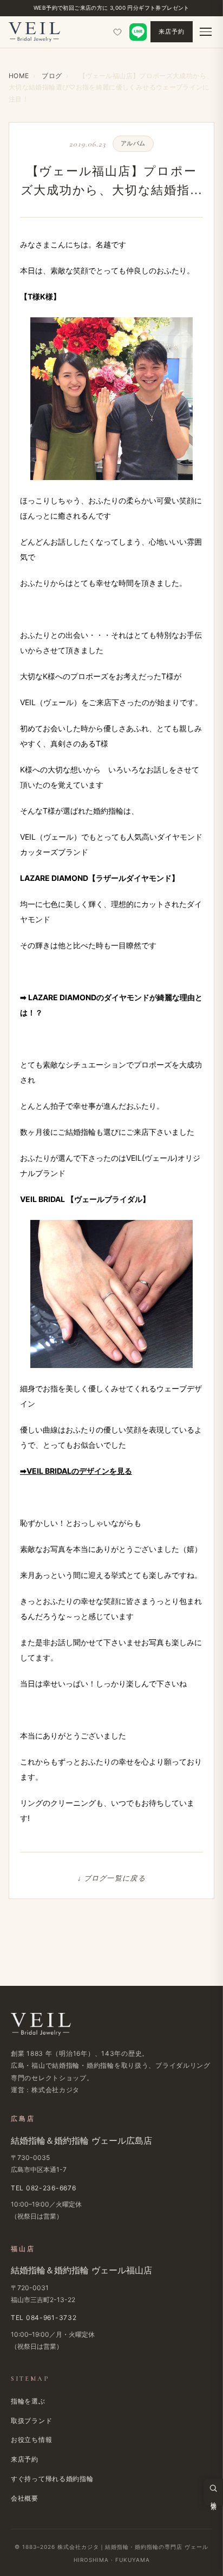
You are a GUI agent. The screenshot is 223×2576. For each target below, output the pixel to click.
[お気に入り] (117, 32)
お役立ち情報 (31, 2440)
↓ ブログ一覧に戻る (111, 1878)
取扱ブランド (31, 2421)
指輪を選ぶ (28, 2401)
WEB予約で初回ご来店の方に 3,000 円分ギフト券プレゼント (111, 8)
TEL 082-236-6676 (44, 2188)
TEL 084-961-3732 (44, 2318)
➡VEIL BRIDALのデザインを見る (76, 1471)
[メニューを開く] (206, 32)
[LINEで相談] (138, 32)
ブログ (52, 76)
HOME (19, 76)
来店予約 (172, 31)
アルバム (133, 143)
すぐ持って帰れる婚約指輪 (52, 2479)
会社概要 (25, 2498)
